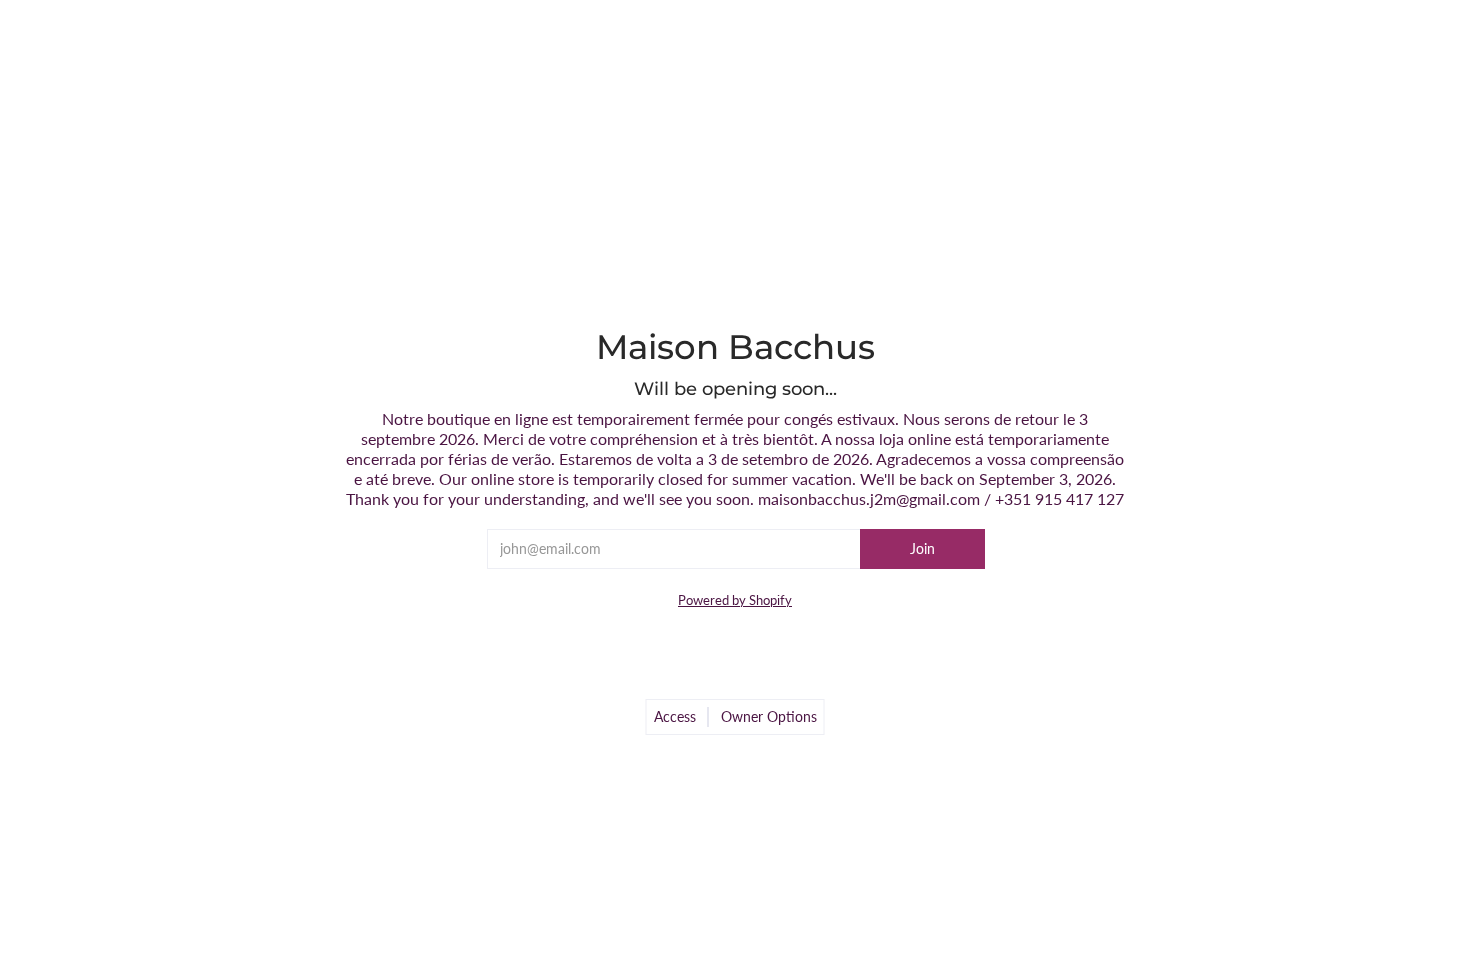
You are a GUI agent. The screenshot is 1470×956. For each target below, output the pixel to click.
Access (675, 716)
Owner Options (769, 716)
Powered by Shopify (735, 600)
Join (922, 548)
